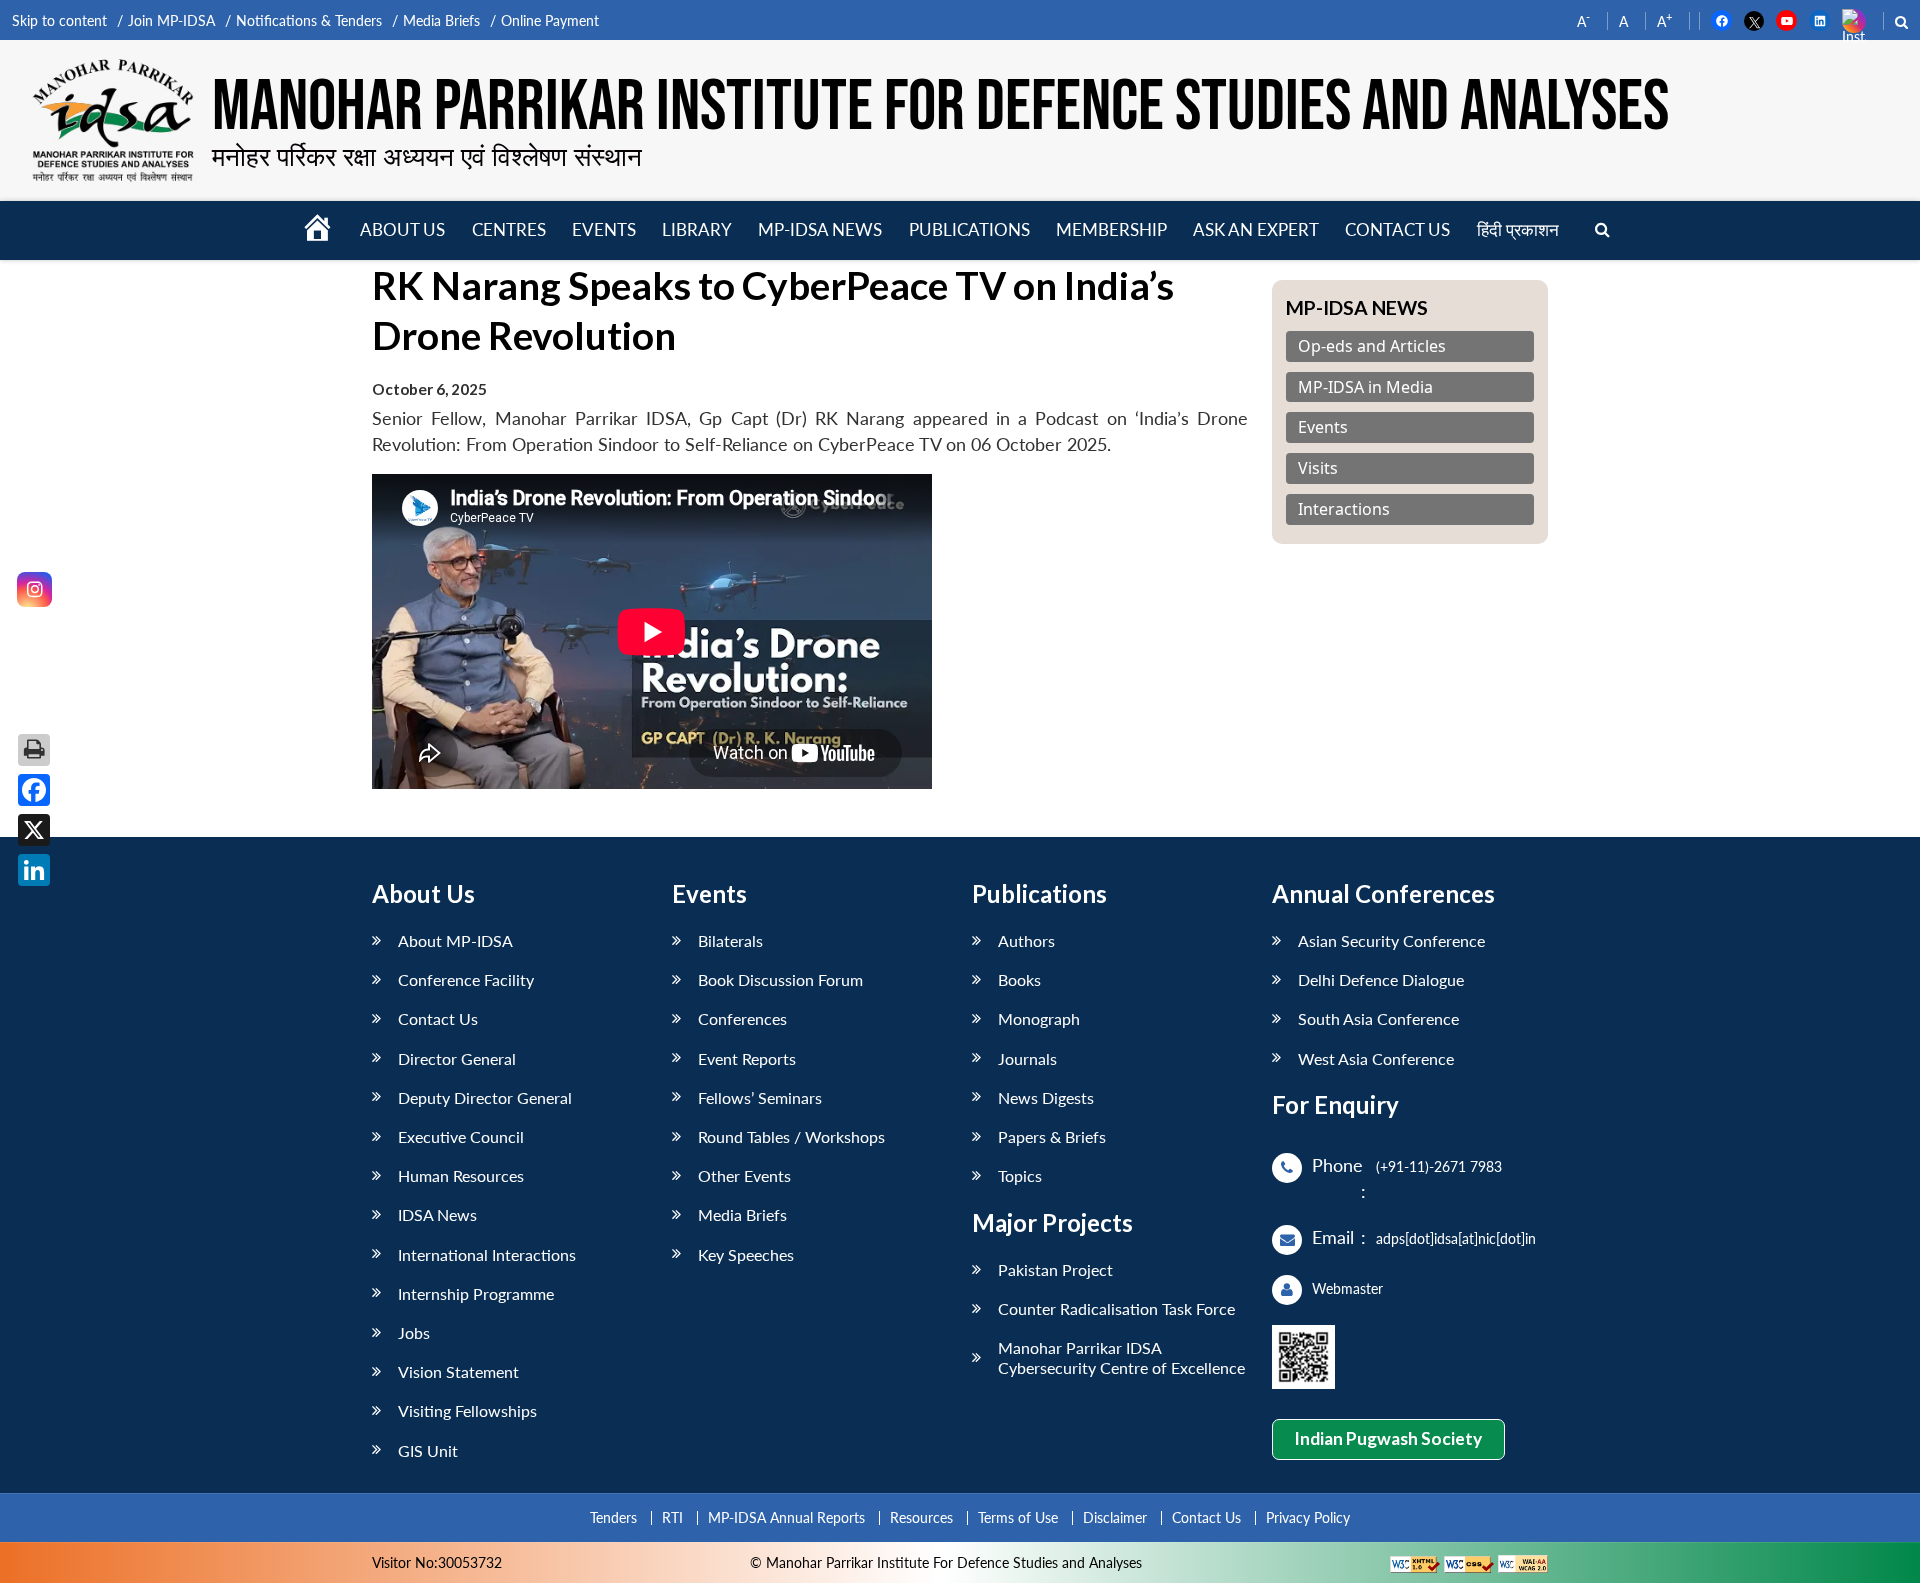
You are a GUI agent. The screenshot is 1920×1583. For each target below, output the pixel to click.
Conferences (742, 1018)
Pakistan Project (1055, 1269)
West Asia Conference (1376, 1058)
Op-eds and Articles (1372, 346)
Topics (1020, 1175)
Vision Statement (458, 1371)
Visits (1318, 468)
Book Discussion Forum (780, 979)
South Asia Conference (1378, 1018)
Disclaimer (1115, 1517)
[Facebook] (34, 790)
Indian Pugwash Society (1388, 1438)
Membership (1111, 229)
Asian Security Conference (1391, 940)
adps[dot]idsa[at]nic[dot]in (1456, 1238)
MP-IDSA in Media (1365, 387)
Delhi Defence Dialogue (1381, 979)
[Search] (1602, 230)
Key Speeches (746, 1254)
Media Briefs (441, 20)
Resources (921, 1517)
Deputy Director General (485, 1097)
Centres (509, 229)
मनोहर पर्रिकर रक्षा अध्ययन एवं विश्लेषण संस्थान (427, 156)
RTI (672, 1517)
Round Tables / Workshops (791, 1136)
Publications (969, 229)
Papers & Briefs (1052, 1136)
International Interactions (487, 1254)
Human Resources (461, 1175)
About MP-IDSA (455, 940)
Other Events (744, 1175)
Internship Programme (476, 1293)
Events (604, 229)
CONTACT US (1397, 229)
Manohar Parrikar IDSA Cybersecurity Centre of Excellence (1121, 1357)
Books (1019, 979)
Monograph (1039, 1018)
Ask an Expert (1256, 229)
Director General (457, 1058)
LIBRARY (697, 229)
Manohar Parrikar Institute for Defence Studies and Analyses (940, 107)
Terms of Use (1018, 1517)
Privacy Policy (1308, 1517)
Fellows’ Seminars (760, 1097)
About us (402, 229)
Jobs (414, 1332)
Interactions (1344, 509)
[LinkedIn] (34, 870)
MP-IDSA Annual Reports (786, 1517)
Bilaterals (730, 940)
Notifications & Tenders (309, 20)
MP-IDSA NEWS (820, 229)
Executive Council (461, 1136)
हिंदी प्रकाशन (1518, 229)
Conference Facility (466, 979)
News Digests (1046, 1097)
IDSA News (437, 1214)
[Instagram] (34, 589)
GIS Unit (428, 1450)
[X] (34, 830)
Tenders (613, 1517)
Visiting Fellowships (467, 1410)
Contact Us (438, 1018)
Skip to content (59, 20)
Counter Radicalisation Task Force (1116, 1308)
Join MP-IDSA (171, 20)
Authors (1026, 940)
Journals (1027, 1058)
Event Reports (747, 1058)
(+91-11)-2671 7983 (1439, 1166)
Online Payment (550, 20)
